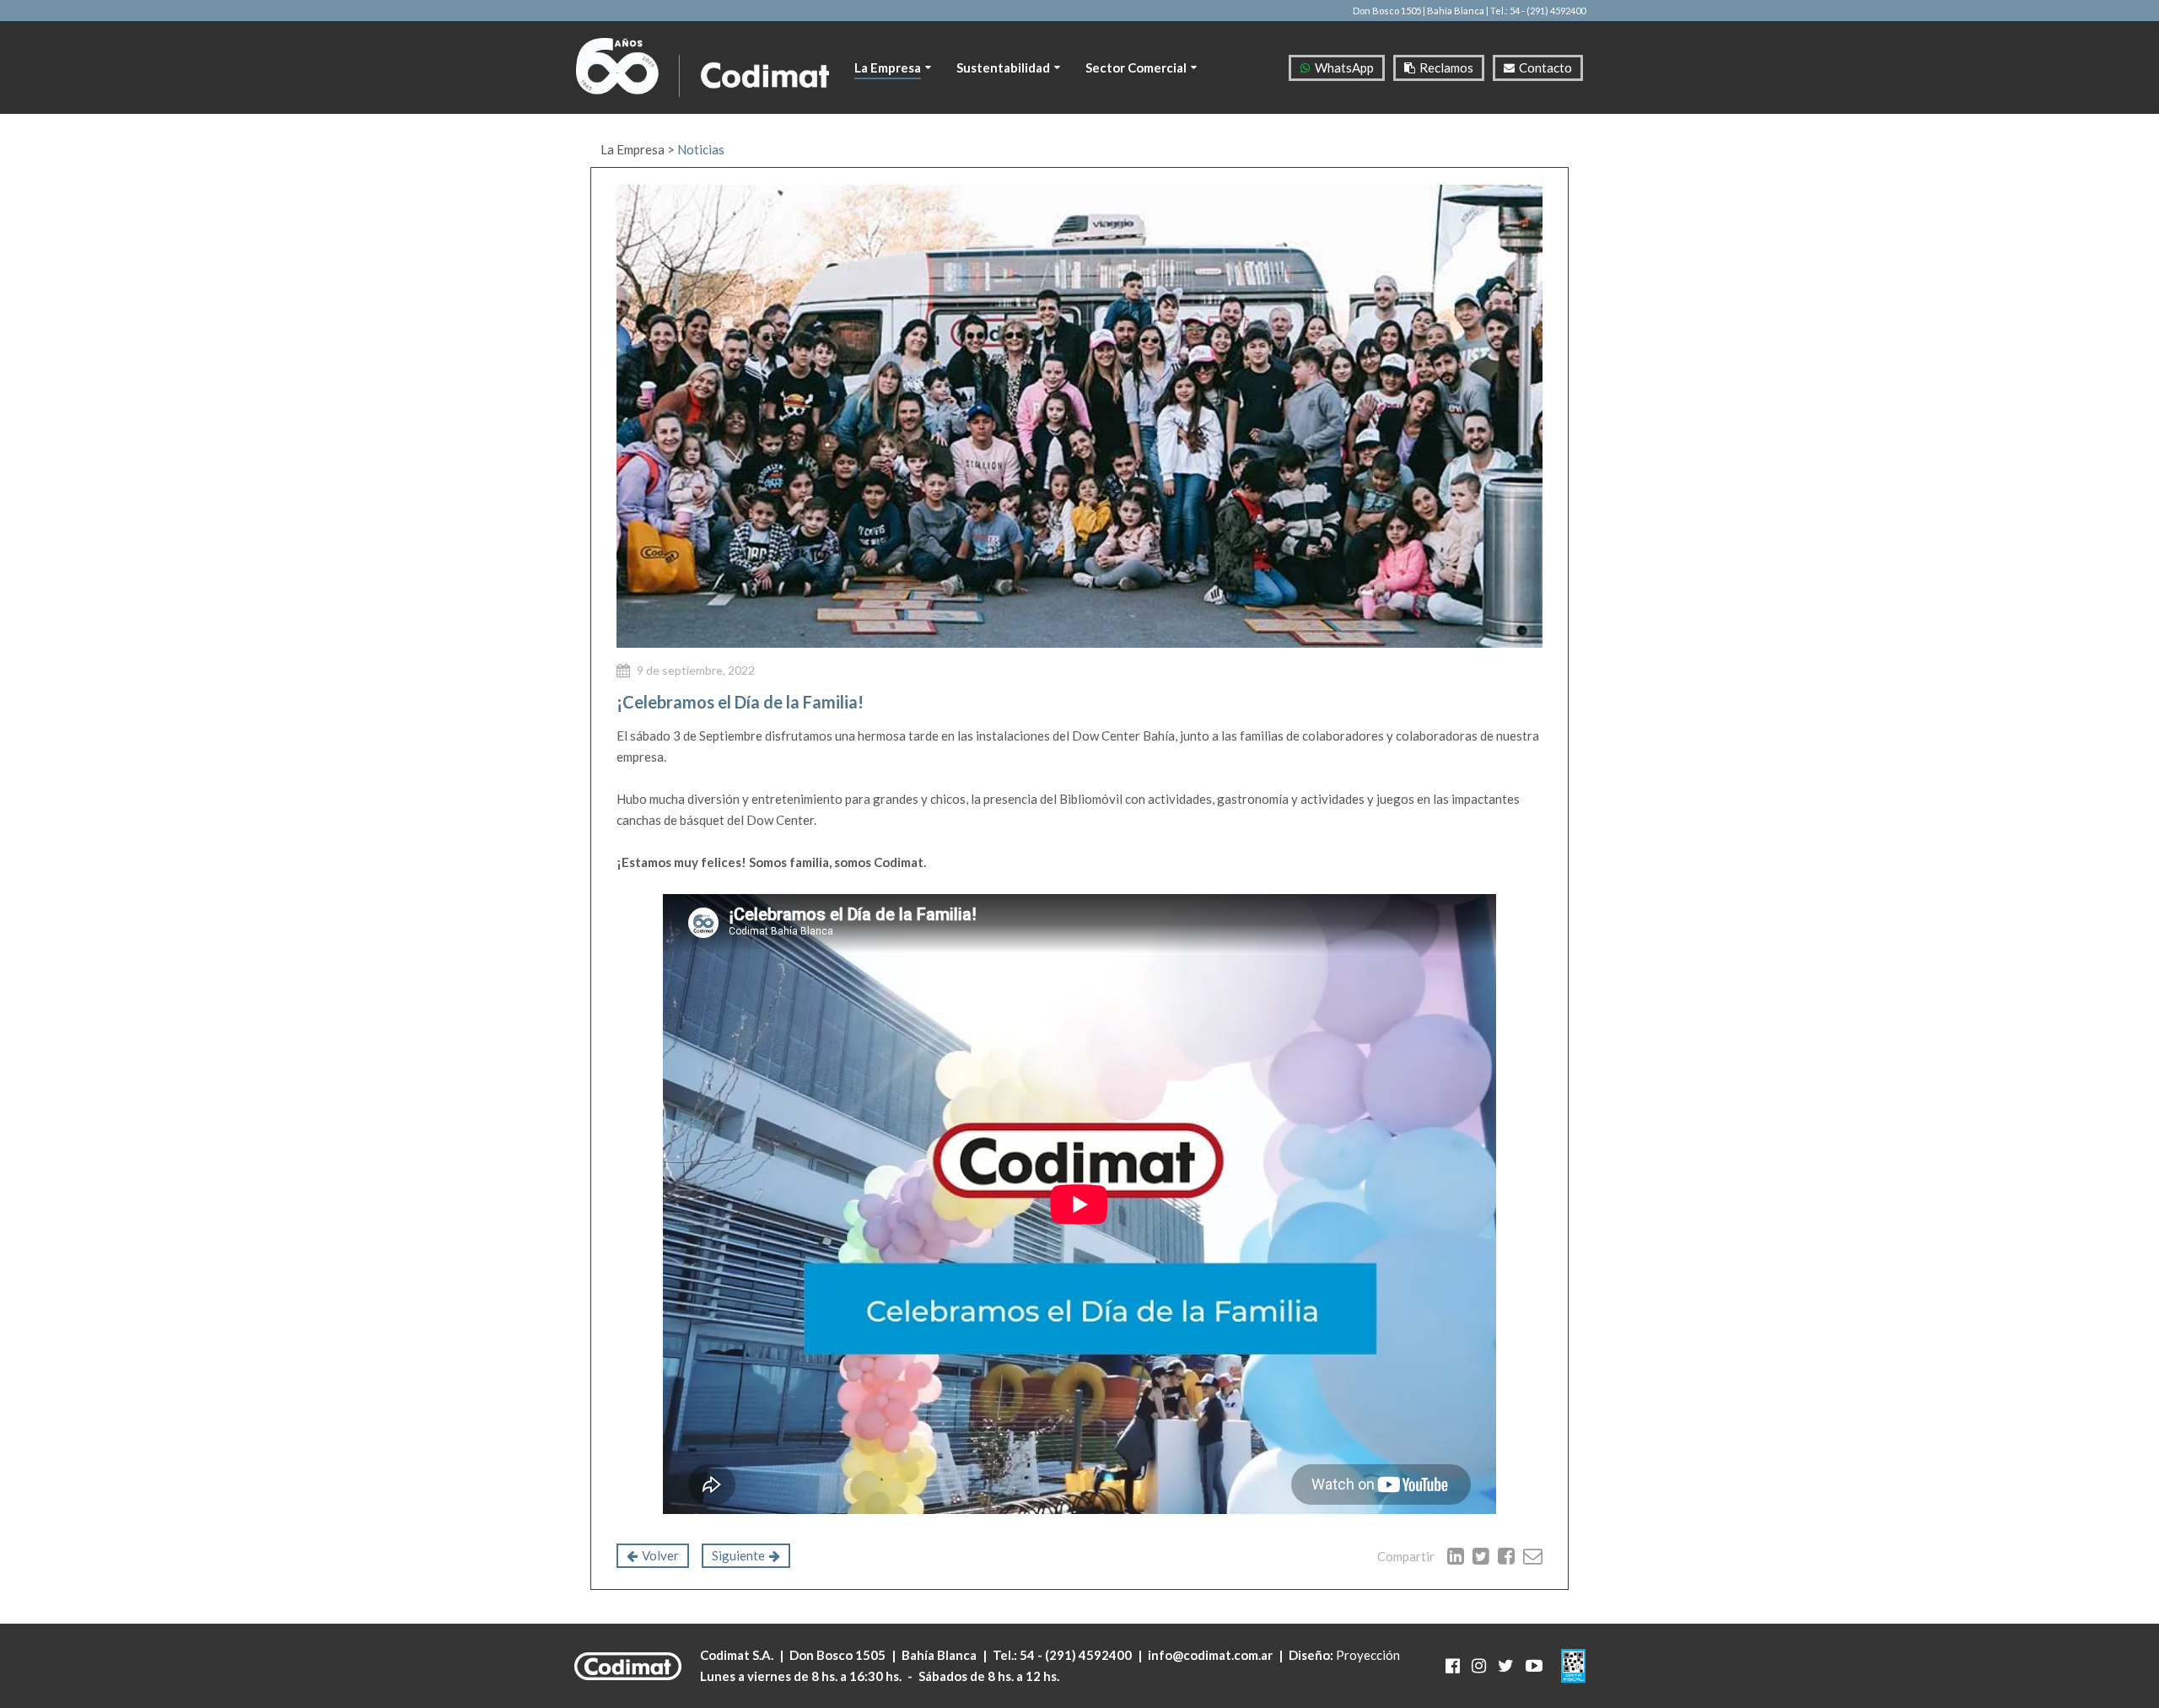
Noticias (701, 149)
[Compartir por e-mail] (1533, 1556)
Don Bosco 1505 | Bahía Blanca (1419, 11)
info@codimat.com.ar (1210, 1655)
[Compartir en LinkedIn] (1456, 1556)
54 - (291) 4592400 (1076, 1655)
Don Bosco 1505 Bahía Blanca (883, 1655)
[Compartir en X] (1481, 1556)
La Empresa (633, 149)
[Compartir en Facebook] (1506, 1556)
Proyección (1368, 1655)
